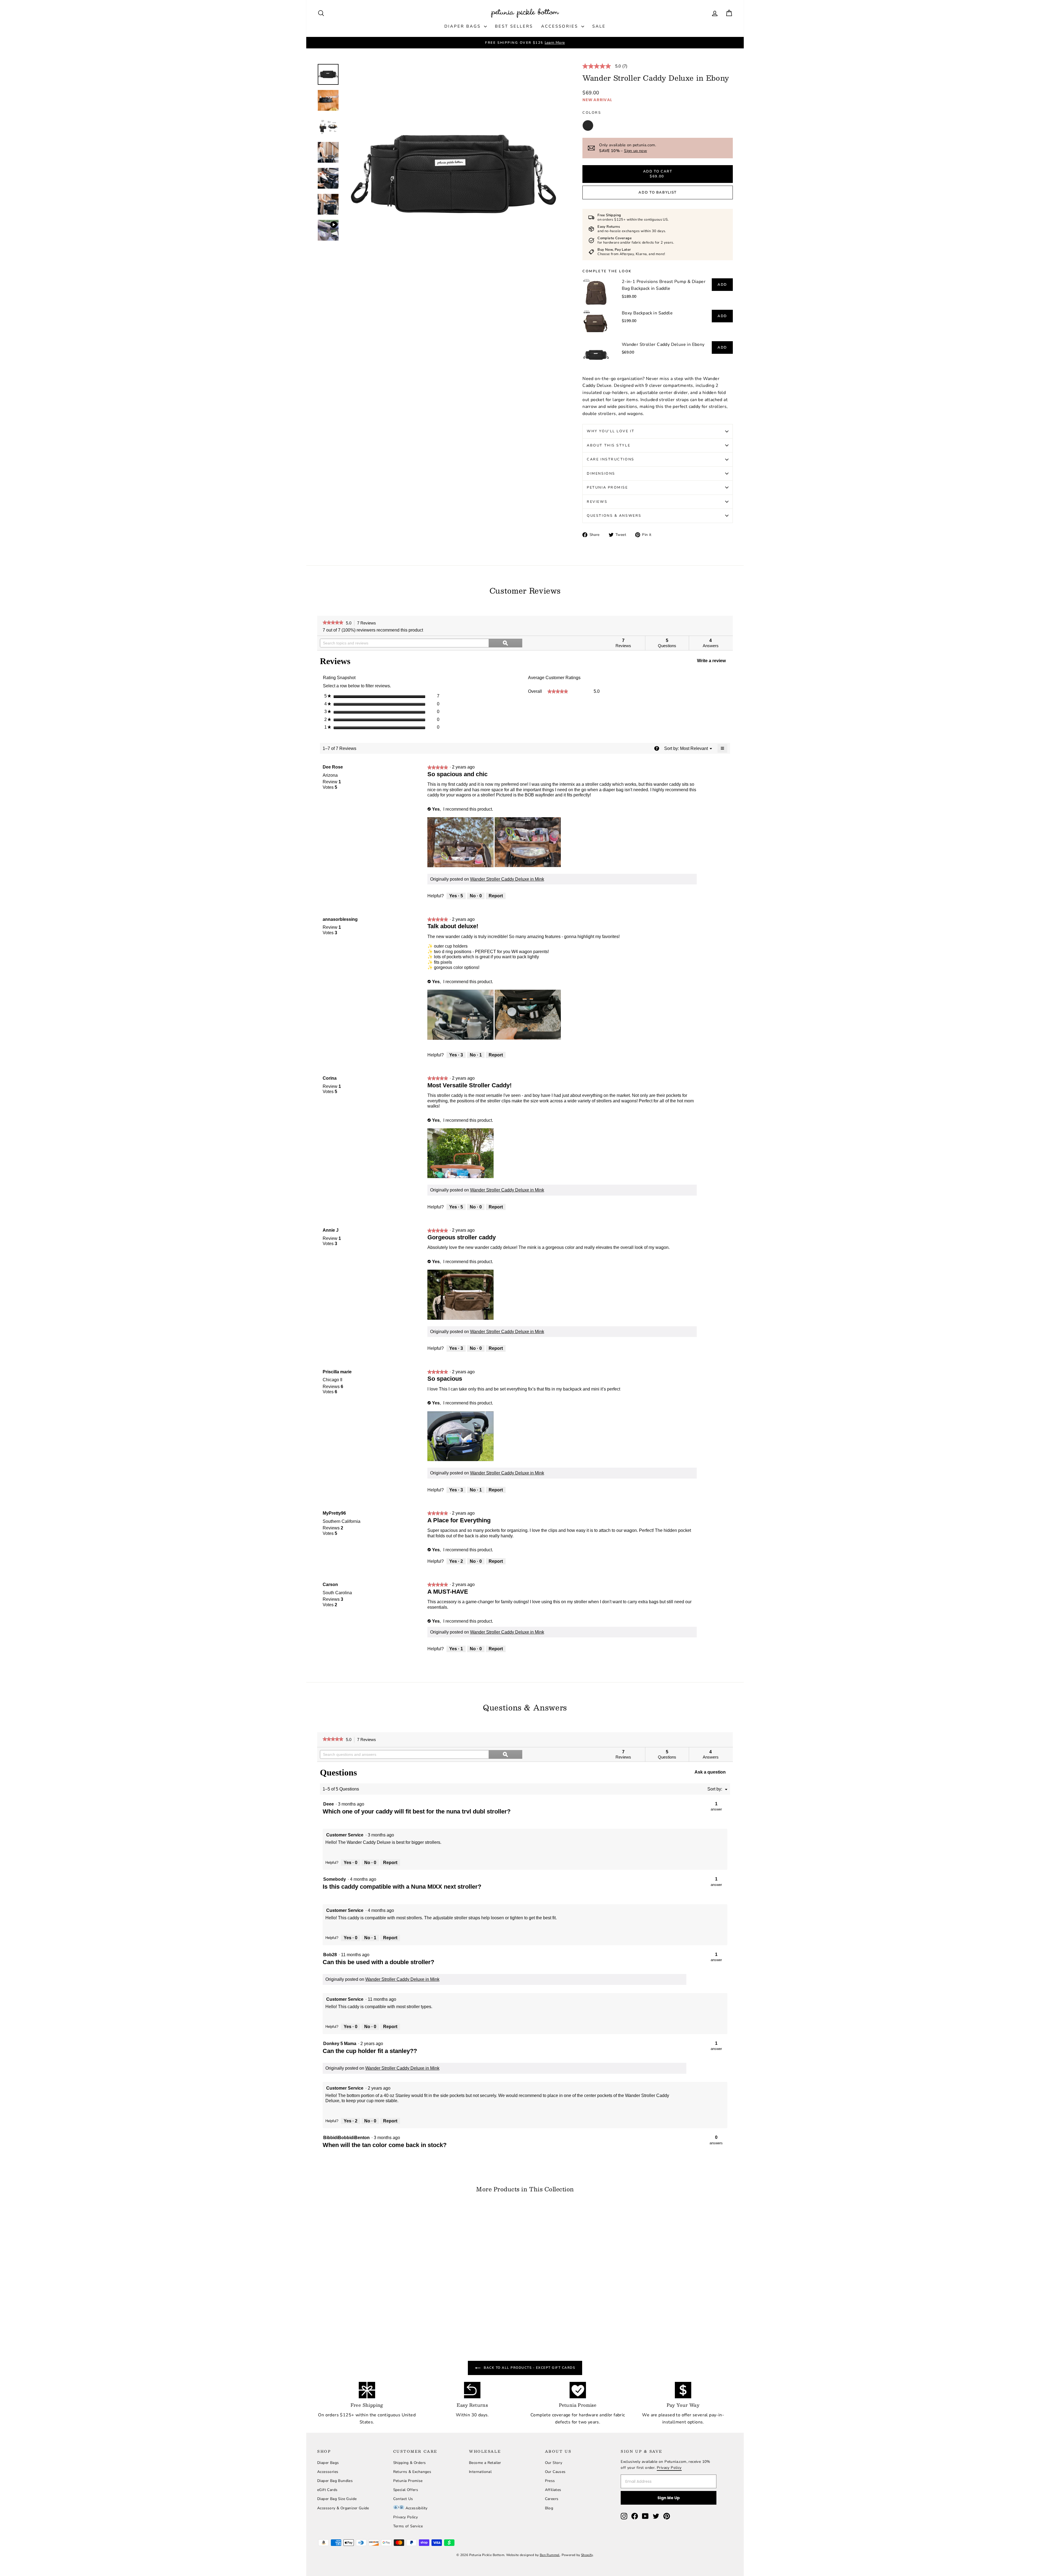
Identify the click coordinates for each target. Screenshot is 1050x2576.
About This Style (609, 445)
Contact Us (403, 2499)
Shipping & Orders (410, 2463)
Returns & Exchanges (412, 2472)
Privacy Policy (406, 2517)
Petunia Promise (607, 487)
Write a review (714, 662)
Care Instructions (611, 459)
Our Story (554, 2463)
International (480, 2472)
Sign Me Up (669, 2498)
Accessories (561, 26)
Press (550, 2481)
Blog (549, 2508)
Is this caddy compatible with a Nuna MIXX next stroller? (402, 1887)
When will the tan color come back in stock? (385, 2145)
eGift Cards (327, 2490)
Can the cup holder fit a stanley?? (370, 2051)
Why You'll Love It (611, 431)
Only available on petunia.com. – (628, 148)
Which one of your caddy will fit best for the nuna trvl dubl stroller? (417, 1811)
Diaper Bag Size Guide (337, 2499)
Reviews (597, 502)
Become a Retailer (485, 2463)
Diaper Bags (463, 26)
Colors (592, 113)
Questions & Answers (614, 516)
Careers (552, 2499)
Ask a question (710, 1772)
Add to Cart (367, 2283)
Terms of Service (408, 2526)
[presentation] (461, 843)
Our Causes (555, 2472)
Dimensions (601, 474)
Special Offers (406, 2490)
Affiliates (553, 2490)
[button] (694, 748)
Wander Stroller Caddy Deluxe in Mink (507, 879)
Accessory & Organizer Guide (343, 2508)
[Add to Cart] (408, 2290)
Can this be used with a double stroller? (379, 1962)
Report (496, 896)
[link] (607, 66)
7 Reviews (368, 623)
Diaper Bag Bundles (335, 2481)
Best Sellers (514, 26)
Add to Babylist (657, 192)
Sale (599, 26)
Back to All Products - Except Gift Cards (529, 2368)
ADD (722, 285)
